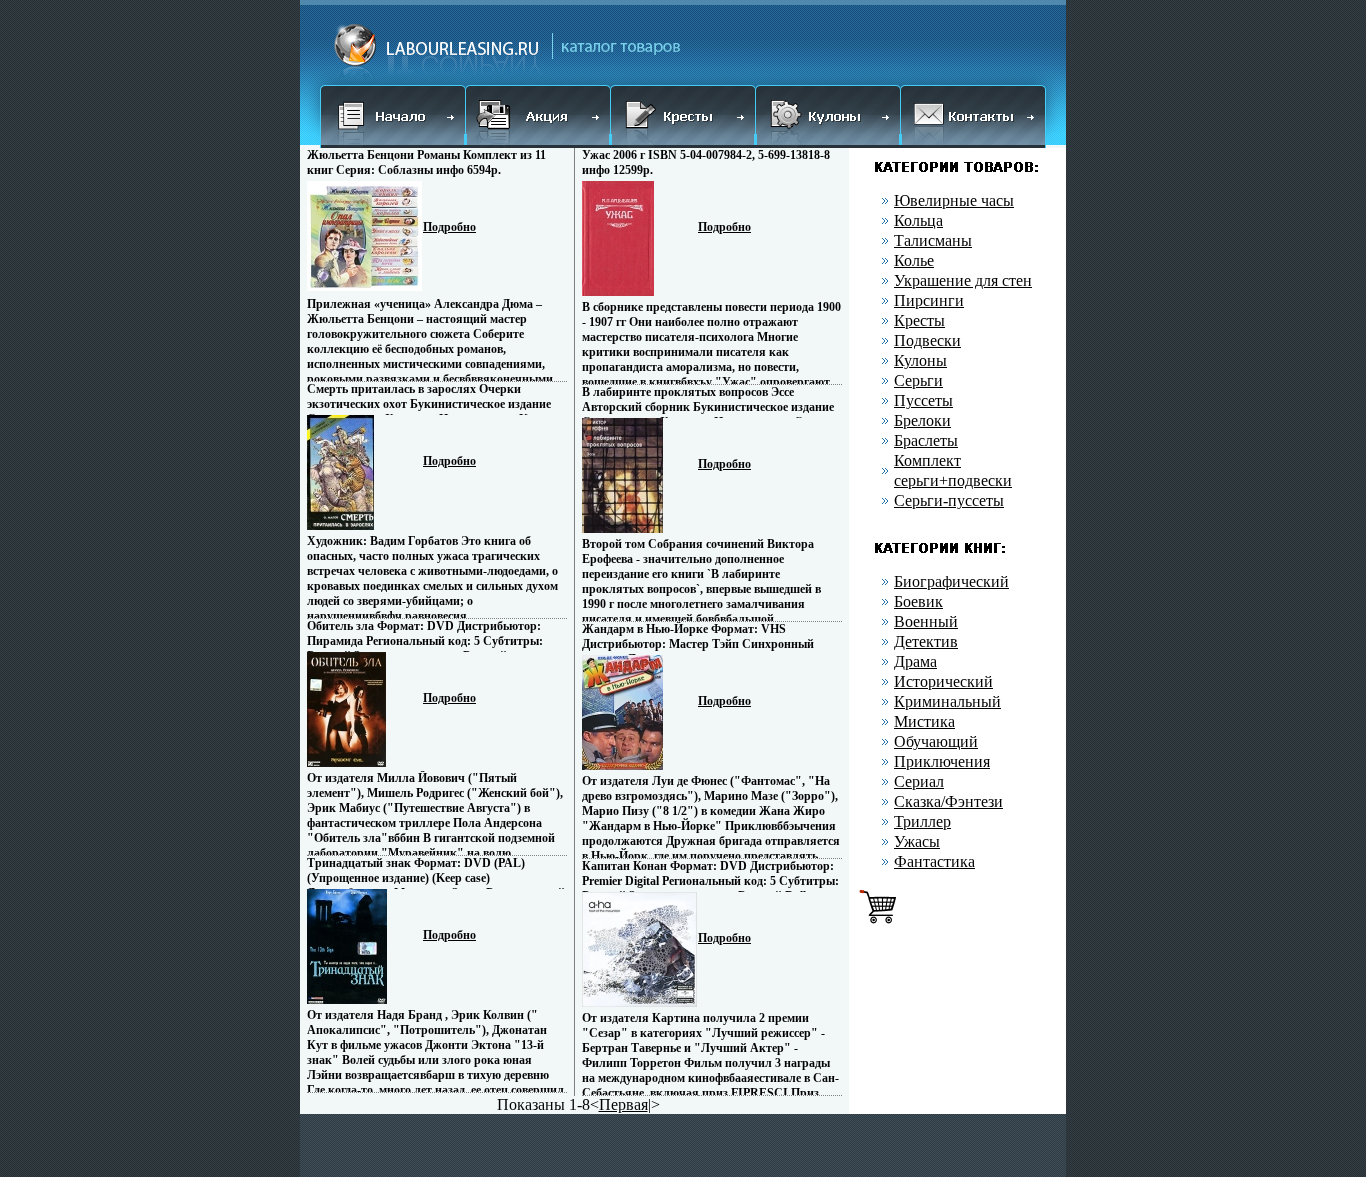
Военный (926, 621)
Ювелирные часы (954, 200)
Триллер (922, 821)
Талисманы (933, 240)
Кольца (918, 220)
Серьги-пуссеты (949, 500)
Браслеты (926, 440)
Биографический (951, 581)
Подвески (927, 340)
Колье (914, 260)
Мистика (924, 721)
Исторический (943, 681)
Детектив (926, 641)
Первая (623, 1104)
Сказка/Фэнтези (948, 801)
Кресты (919, 320)
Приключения (942, 761)
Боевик (918, 601)
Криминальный (947, 701)
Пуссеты (923, 400)
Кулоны (920, 360)
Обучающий (936, 741)
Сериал (919, 781)
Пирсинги (929, 300)
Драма (915, 661)
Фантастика (934, 861)
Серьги (918, 380)
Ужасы (917, 841)
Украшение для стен (963, 280)
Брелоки (922, 420)
